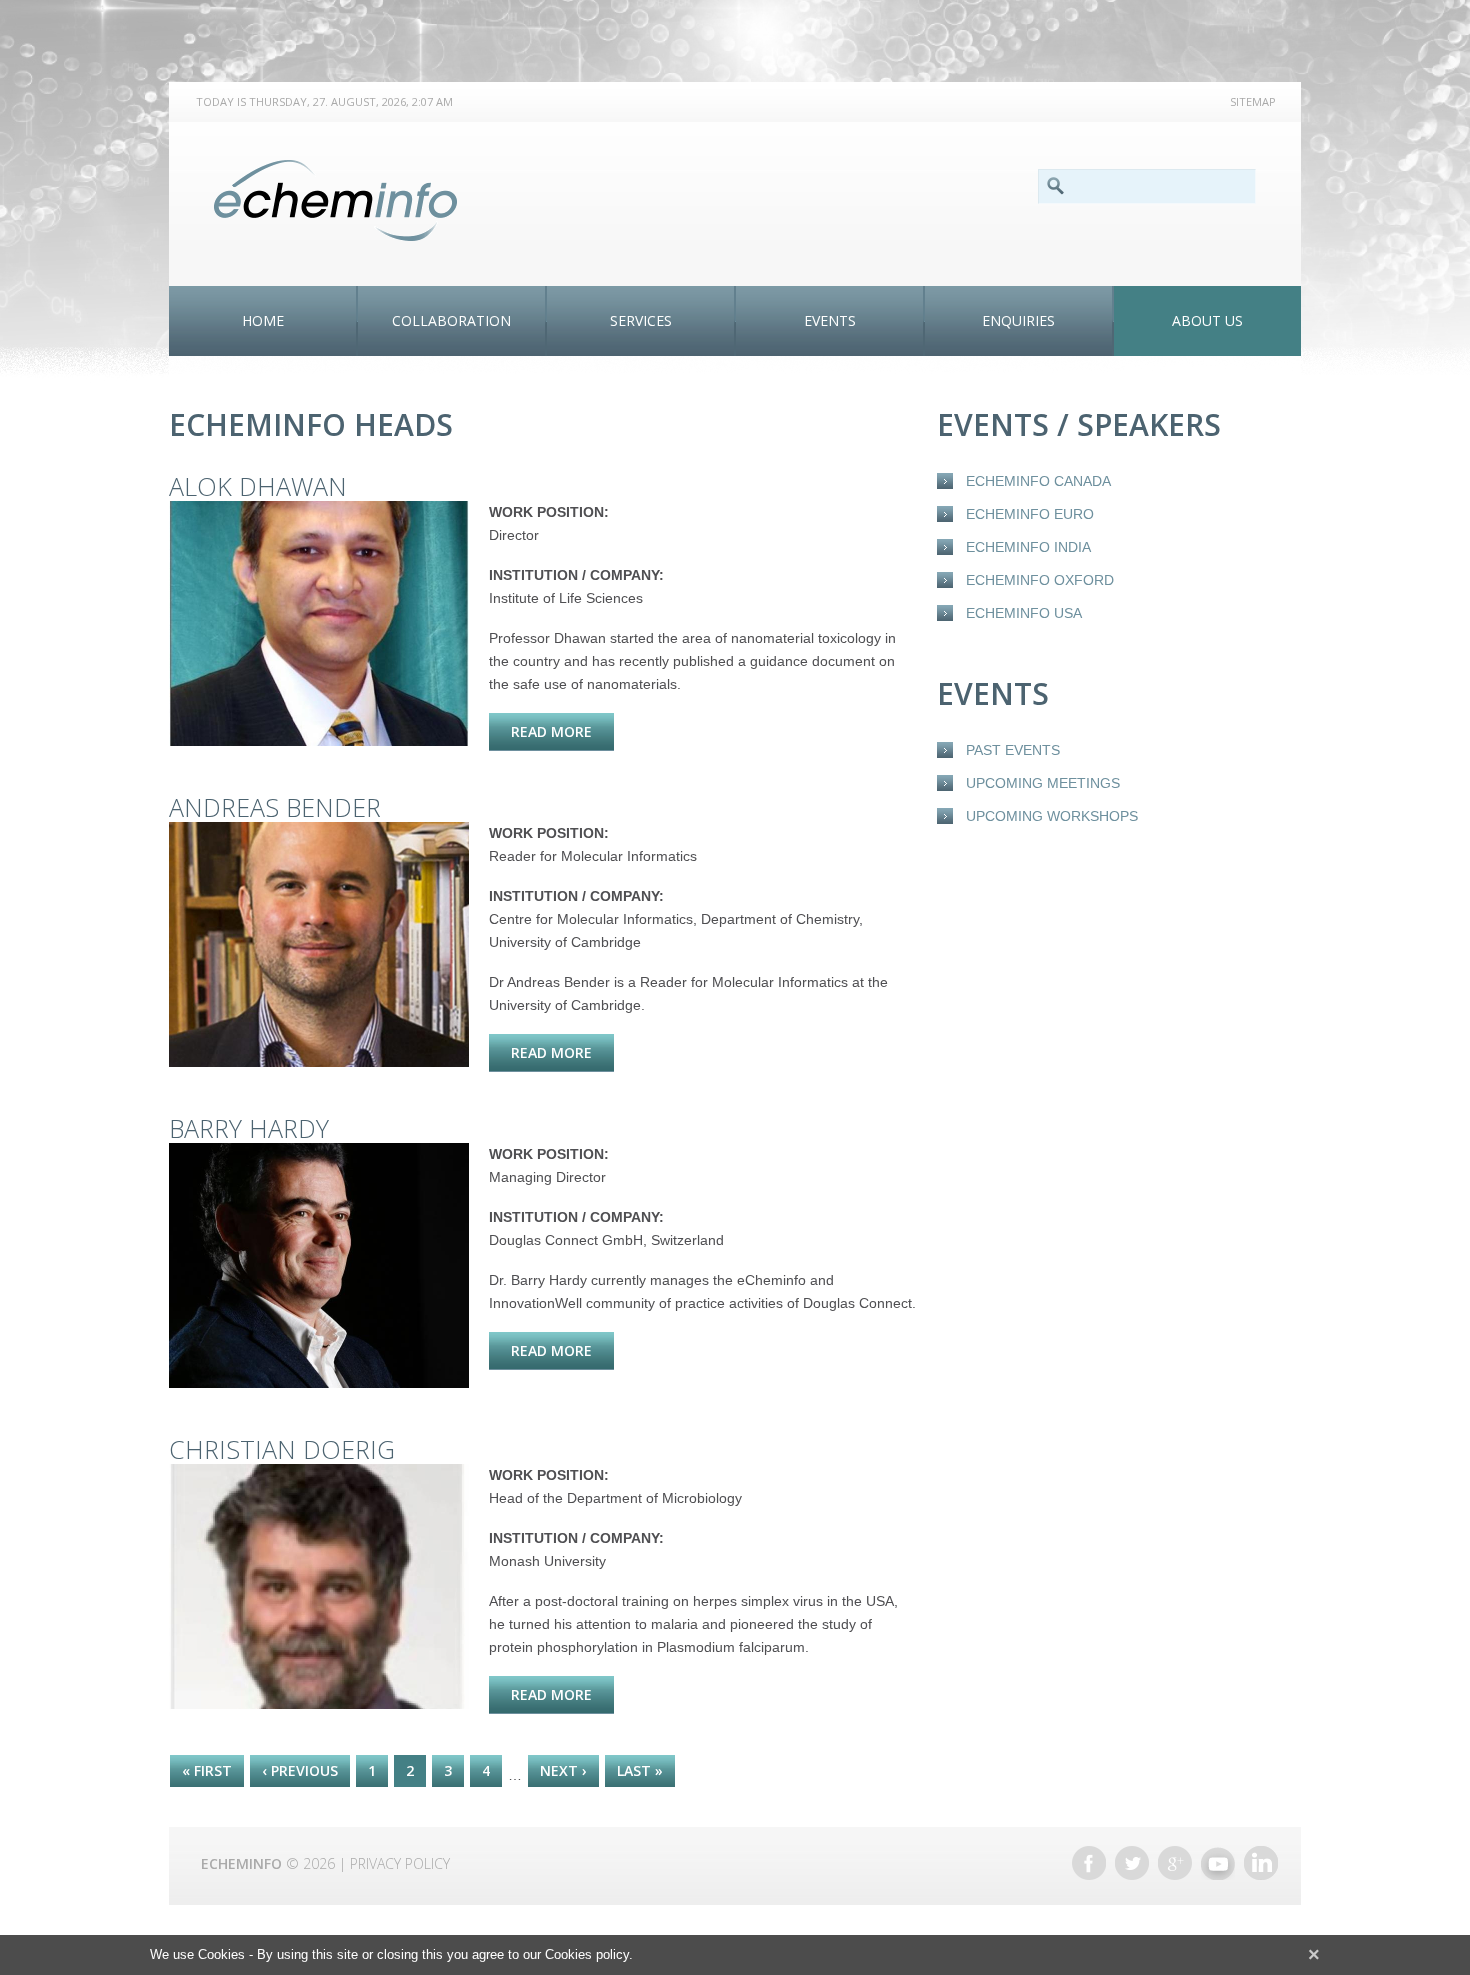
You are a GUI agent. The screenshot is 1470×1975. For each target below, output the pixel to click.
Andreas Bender (275, 807)
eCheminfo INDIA (1028, 547)
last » (640, 1770)
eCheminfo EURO (1030, 514)
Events (830, 320)
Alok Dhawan (258, 486)
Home (263, 320)
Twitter (1132, 1863)
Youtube (1218, 1863)
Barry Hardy (249, 1128)
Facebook (1089, 1863)
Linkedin (1261, 1863)
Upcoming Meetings (1043, 783)
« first (207, 1770)
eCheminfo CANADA (1038, 481)
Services (641, 320)
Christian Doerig (282, 1449)
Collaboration (451, 320)
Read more (562, 731)
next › (563, 1770)
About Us (1207, 320)
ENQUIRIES (1018, 320)
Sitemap (1253, 101)
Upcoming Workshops (1052, 816)
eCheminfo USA (1024, 613)
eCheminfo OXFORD (1040, 580)
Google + (1175, 1863)
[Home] (335, 201)
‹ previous (300, 1770)
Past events (1013, 750)
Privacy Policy (400, 1863)
